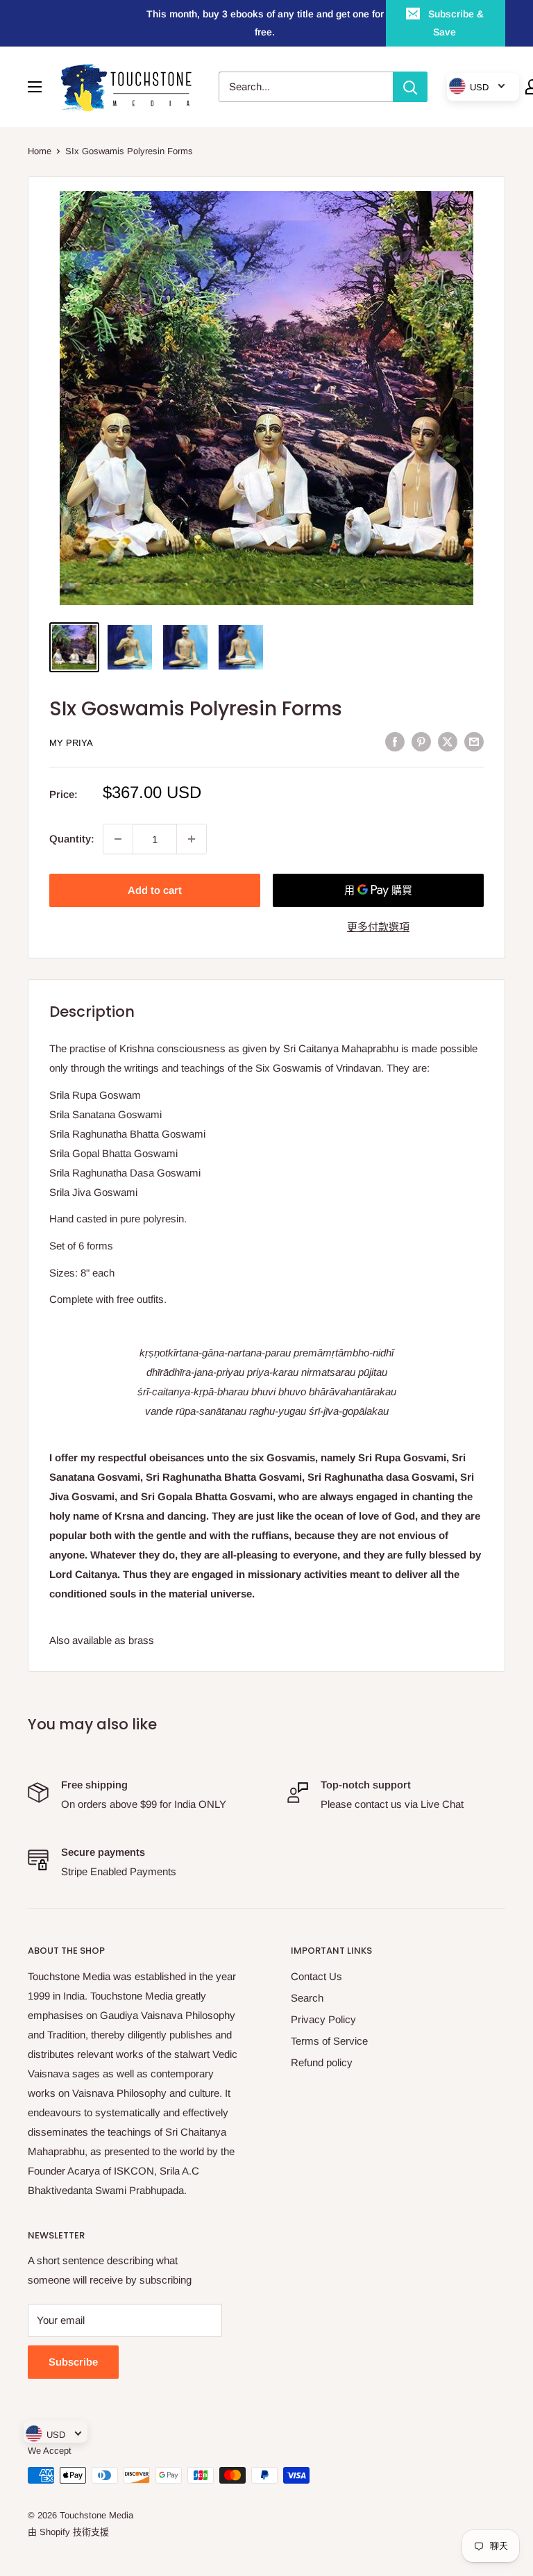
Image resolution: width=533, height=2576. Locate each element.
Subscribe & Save (456, 23)
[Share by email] (474, 741)
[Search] (410, 87)
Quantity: (72, 839)
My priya (71, 743)
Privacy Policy (323, 2019)
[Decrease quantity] (118, 839)
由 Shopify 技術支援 (68, 2532)
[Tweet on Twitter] (448, 741)
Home (40, 151)
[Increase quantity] (192, 839)
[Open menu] (35, 87)
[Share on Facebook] (395, 741)
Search (307, 1998)
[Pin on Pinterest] (421, 741)
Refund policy (322, 2062)
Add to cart (155, 890)
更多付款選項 (378, 927)
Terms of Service (329, 2041)
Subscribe (73, 2362)
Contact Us (316, 1976)
